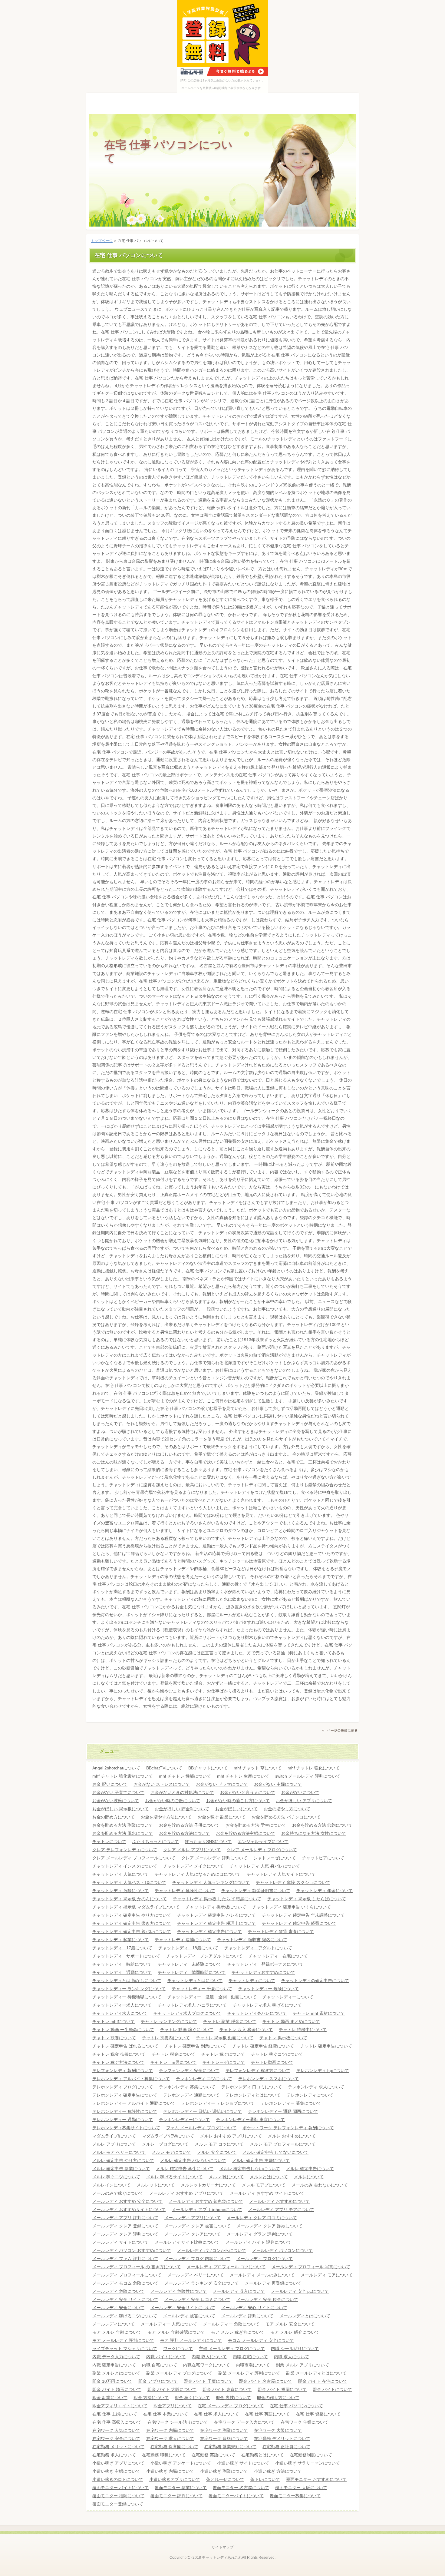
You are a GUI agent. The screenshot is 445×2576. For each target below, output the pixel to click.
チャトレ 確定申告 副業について (195, 2046)
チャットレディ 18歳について (188, 1948)
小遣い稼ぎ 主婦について (116, 2471)
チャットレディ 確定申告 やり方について (132, 1915)
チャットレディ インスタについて (125, 1866)
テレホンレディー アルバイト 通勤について (134, 2103)
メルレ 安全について (217, 2152)
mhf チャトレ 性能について (185, 1776)
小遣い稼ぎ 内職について (170, 2471)
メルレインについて (111, 2185)
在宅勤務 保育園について (174, 2447)
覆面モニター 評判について (176, 2496)
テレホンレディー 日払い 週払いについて (203, 2111)
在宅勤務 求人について (114, 2455)
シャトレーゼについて (275, 1858)
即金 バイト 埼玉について (117, 2389)
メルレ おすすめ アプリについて (231, 2136)
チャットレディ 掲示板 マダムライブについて (136, 1907)
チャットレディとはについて (195, 1981)
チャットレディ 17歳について (122, 1948)
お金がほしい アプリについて (304, 1801)
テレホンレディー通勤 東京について (250, 2120)
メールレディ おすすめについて (279, 2201)
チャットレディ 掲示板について (216, 1907)
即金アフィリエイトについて (120, 2406)
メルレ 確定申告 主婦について (261, 2160)
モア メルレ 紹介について (295, 2332)
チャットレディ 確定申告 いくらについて (292, 1907)
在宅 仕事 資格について (318, 2414)
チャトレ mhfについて (114, 2021)
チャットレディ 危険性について (185, 1891)
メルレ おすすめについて (292, 2136)
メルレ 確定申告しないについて (250, 2169)
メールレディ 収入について (239, 2291)
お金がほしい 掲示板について (120, 1809)
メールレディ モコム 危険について (125, 2283)
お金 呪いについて (110, 1784)
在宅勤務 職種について (164, 2455)
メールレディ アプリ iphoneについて (207, 2210)
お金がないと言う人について (248, 1792)
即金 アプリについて (158, 2381)
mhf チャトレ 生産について (243, 1776)
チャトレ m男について (173, 2062)
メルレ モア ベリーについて (119, 2152)
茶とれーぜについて (225, 2479)
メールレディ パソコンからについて (212, 2250)
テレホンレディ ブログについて (123, 2087)
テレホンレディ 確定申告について (125, 2095)
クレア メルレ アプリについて (192, 1850)
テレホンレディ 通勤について (191, 2095)
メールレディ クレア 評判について (125, 2234)
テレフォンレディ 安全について (189, 2070)
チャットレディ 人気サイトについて (281, 1874)
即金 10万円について (112, 2381)
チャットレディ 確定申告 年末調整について (303, 1915)
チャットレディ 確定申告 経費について (299, 1923)
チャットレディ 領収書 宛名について (252, 1940)
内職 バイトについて (166, 2357)
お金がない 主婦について (278, 1784)
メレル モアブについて (264, 2185)
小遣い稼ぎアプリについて (175, 2479)
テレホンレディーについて (184, 2120)
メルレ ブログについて (165, 2144)
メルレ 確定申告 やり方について (123, 2160)
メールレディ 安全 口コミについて (197, 2299)
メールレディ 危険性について (179, 2291)
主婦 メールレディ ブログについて (232, 2349)
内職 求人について (292, 2357)
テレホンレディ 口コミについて (252, 2087)
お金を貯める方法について (184, 1833)
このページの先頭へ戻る (340, 1732)
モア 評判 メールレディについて (191, 2340)
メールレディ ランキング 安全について (202, 2283)
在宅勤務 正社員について (286, 2447)
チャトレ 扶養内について (166, 2038)
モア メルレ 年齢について (117, 2332)
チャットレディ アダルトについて (258, 1948)
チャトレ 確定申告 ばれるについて (125, 2046)
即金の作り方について (278, 2398)
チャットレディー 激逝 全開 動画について (212, 1997)
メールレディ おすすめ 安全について (127, 2201)
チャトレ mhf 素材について (319, 2013)
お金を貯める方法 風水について (123, 1833)
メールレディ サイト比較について (187, 2242)
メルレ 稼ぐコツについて (116, 2177)
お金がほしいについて (236, 1809)
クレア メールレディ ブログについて (262, 1850)
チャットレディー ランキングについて (129, 1989)
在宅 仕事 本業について (166, 2414)
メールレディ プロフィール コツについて (226, 2267)
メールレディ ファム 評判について (125, 2259)
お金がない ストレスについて (162, 1784)
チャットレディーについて (288, 1997)
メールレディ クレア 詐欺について (269, 2226)
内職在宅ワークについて (206, 2365)
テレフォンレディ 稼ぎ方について (258, 2070)
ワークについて (178, 2349)
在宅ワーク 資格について (224, 2438)
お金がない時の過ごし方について (238, 1801)
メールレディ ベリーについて (196, 2275)
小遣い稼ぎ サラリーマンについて (308, 2463)
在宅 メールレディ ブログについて (231, 2406)
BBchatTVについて (164, 1768)
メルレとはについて (269, 2177)
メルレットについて (156, 2185)
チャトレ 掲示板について (283, 2038)
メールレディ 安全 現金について (267, 2299)
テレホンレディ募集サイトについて (126, 2128)
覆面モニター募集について (295, 2496)
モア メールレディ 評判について (123, 2340)
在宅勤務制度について (311, 2455)
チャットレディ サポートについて (126, 1956)
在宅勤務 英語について (213, 2455)
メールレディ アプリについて (193, 2218)
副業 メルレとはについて (116, 2373)
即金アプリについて (173, 2406)
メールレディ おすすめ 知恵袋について (206, 2201)
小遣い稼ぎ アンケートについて (181, 2463)
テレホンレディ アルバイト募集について (131, 2079)
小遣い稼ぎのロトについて (118, 2479)
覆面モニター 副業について (181, 2488)
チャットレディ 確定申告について (209, 1931)
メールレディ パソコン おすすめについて (132, 2250)
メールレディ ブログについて (265, 2259)
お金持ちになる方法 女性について (314, 1833)
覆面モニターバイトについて (236, 2496)
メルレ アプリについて (114, 2144)
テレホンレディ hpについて (323, 2070)
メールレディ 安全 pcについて (300, 2291)
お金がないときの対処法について (182, 1792)
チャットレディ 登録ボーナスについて (265, 1964)
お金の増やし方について (287, 1809)
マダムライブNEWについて (168, 2136)
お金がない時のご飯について (173, 1801)
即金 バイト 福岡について (282, 2389)
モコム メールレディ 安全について (261, 2340)
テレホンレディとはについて (253, 2095)
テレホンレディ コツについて (204, 2079)
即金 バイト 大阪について (172, 2389)
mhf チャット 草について (258, 1768)
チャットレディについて (252, 1981)
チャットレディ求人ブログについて (187, 2013)
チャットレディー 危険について (269, 1989)
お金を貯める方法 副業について (123, 1825)
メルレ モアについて (171, 2152)
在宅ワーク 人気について (116, 2430)
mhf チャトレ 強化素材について (123, 1776)
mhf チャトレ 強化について (314, 1768)
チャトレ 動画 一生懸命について (123, 2030)
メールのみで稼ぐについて (118, 2193)
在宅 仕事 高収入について (117, 2422)
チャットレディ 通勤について (122, 1972)
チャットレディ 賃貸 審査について (281, 1931)
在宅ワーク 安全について (116, 2438)
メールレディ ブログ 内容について (197, 2259)
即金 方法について (151, 2398)
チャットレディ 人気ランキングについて (211, 1882)
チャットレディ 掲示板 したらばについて (307, 1899)
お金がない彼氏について (116, 1801)
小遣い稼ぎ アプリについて (118, 2463)
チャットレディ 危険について (120, 1891)
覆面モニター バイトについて (120, 2488)
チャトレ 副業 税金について (230, 2021)
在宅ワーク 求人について (170, 2438)
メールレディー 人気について (169, 2324)
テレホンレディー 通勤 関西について (283, 2111)
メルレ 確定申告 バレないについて (193, 2160)
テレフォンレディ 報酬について (123, 2070)
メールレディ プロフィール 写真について (311, 2267)
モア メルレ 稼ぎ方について (238, 2332)
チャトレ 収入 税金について (246, 2030)
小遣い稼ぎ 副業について (224, 2471)
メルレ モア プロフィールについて (283, 2144)
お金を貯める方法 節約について (322, 1825)
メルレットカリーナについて (208, 2185)
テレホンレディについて (310, 2095)
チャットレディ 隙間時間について (192, 1972)
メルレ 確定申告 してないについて (275, 2152)
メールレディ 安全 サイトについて (125, 2299)
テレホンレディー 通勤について (123, 2120)
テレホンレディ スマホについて (269, 2079)
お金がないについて (300, 1792)
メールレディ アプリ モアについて (281, 2210)
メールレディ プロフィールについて (127, 2275)
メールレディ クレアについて (193, 2234)
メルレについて (309, 2177)
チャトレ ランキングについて (169, 2021)
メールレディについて (114, 2324)
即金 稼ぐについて (192, 2398)
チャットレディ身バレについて (257, 2013)
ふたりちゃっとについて (156, 1842)
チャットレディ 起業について (120, 1940)
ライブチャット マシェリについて (125, 2349)
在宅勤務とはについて (262, 2455)
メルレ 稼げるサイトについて (174, 2177)
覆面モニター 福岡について (118, 2496)
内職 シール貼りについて (295, 2349)
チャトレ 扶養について (114, 2038)
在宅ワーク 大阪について (278, 2430)
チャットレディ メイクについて (193, 1866)
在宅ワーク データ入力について (244, 2422)
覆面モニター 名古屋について (241, 2488)
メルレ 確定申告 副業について (121, 2169)
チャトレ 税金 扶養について (119, 2054)
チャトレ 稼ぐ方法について (118, 2062)
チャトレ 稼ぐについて (223, 2054)
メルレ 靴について (226, 2177)
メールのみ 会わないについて (320, 2185)
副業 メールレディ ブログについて (179, 2373)
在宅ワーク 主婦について (305, 2422)
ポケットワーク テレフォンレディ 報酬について (288, 2128)
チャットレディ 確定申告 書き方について (132, 1923)
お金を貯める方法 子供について (189, 1825)
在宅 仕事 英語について (267, 2414)
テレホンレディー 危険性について (125, 2111)
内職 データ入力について (116, 2357)
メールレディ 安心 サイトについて (254, 2308)
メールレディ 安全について (118, 2308)
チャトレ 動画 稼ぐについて (187, 2030)
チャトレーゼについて (224, 2062)
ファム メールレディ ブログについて (201, 2128)
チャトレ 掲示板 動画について (225, 2038)
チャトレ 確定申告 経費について (263, 2046)
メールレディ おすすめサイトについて (129, 2210)
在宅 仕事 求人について (216, 2414)
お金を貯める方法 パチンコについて (286, 1817)
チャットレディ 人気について (120, 1874)
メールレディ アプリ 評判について (125, 2218)
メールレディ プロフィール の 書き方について (137, 2267)
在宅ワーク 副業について (224, 2430)
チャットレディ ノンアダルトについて (204, 1956)
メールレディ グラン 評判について (260, 2234)
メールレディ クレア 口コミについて (262, 2218)
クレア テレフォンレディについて (125, 1850)
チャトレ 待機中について (303, 2030)
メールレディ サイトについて (120, 2242)
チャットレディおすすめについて (263, 1972)
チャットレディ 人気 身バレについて (265, 1866)
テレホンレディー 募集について (291, 2103)
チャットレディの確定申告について (315, 1981)
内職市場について (253, 2365)
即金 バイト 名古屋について (265, 2381)
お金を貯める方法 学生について (256, 1825)
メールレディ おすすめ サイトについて (267, 2193)
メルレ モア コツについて (219, 2144)
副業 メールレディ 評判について (249, 2373)
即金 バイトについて (332, 2389)
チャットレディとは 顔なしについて (127, 1981)
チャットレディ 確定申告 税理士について (216, 1923)
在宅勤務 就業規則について (230, 2447)
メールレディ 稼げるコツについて (125, 2316)
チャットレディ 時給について (122, 1964)
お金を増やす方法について (166, 1817)
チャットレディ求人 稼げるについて (267, 2005)
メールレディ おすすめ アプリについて (186, 2193)
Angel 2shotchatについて (116, 1768)
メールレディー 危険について (231, 2324)
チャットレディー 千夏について (202, 1989)
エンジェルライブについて (263, 1842)
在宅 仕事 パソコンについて (296, 2406)
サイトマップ (222, 2547)
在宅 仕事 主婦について (115, 2414)
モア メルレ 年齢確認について (176, 2332)
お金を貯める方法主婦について (246, 1833)
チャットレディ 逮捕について (183, 1940)
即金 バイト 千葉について (208, 2381)
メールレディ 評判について (247, 2316)
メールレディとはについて (305, 2316)
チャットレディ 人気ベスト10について (129, 1882)
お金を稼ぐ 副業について (222, 1817)
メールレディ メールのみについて (262, 2275)
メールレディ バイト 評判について (259, 2242)
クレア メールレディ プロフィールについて (134, 1858)
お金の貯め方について (114, 1817)
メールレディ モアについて (327, 2275)
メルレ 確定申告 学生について (185, 2169)
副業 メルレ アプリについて (302, 2365)
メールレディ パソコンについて (282, 2250)
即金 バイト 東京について (227, 2389)
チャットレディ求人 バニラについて (192, 2005)
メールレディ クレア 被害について (197, 2226)
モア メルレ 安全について (290, 2324)
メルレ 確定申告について (310, 2169)
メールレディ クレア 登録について (125, 2226)
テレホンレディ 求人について (316, 2087)
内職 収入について (209, 2357)
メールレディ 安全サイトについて (183, 2308)
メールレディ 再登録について (273, 2283)
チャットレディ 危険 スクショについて (293, 1882)
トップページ (102, 241)
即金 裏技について (233, 2398)
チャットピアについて (323, 1858)
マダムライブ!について (114, 2136)
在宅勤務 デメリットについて (282, 2438)
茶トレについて (265, 2479)
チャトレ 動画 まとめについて (291, 2021)
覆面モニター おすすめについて (316, 2479)
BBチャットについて (208, 1768)
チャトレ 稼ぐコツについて (277, 2054)
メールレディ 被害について (189, 2316)
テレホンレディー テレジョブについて (218, 2103)
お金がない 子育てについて (118, 1792)
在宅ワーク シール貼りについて (178, 2422)
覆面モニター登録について (118, 2504)
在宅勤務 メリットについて (118, 2447)
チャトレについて (109, 1842)
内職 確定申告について (114, 2365)
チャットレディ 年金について (325, 1891)
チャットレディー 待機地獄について (127, 1997)
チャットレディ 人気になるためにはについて (198, 1874)
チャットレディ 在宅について (278, 1956)
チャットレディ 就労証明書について (256, 1891)
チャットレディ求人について (120, 2013)
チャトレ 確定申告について (326, 2046)
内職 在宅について (250, 2357)
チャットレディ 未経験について (190, 1964)
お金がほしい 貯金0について (182, 1809)
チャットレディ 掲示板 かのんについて (130, 1899)
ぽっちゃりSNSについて (208, 1842)
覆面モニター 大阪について (301, 2488)
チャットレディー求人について (122, 2005)
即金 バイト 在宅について (323, 2381)
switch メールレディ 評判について (308, 1776)
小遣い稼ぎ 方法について (278, 2471)
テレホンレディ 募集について (187, 2087)
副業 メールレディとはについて (316, 2373)
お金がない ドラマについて (222, 1784)
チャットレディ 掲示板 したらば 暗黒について (217, 1899)
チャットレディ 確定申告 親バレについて (132, 1931)
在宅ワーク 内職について (170, 2430)
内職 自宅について (160, 2365)
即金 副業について (110, 2398)
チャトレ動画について (272, 2062)
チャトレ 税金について (173, 2054)
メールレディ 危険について (118, 2291)
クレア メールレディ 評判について (214, 1858)
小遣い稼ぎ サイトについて (243, 2463)
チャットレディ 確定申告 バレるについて (216, 1915)
